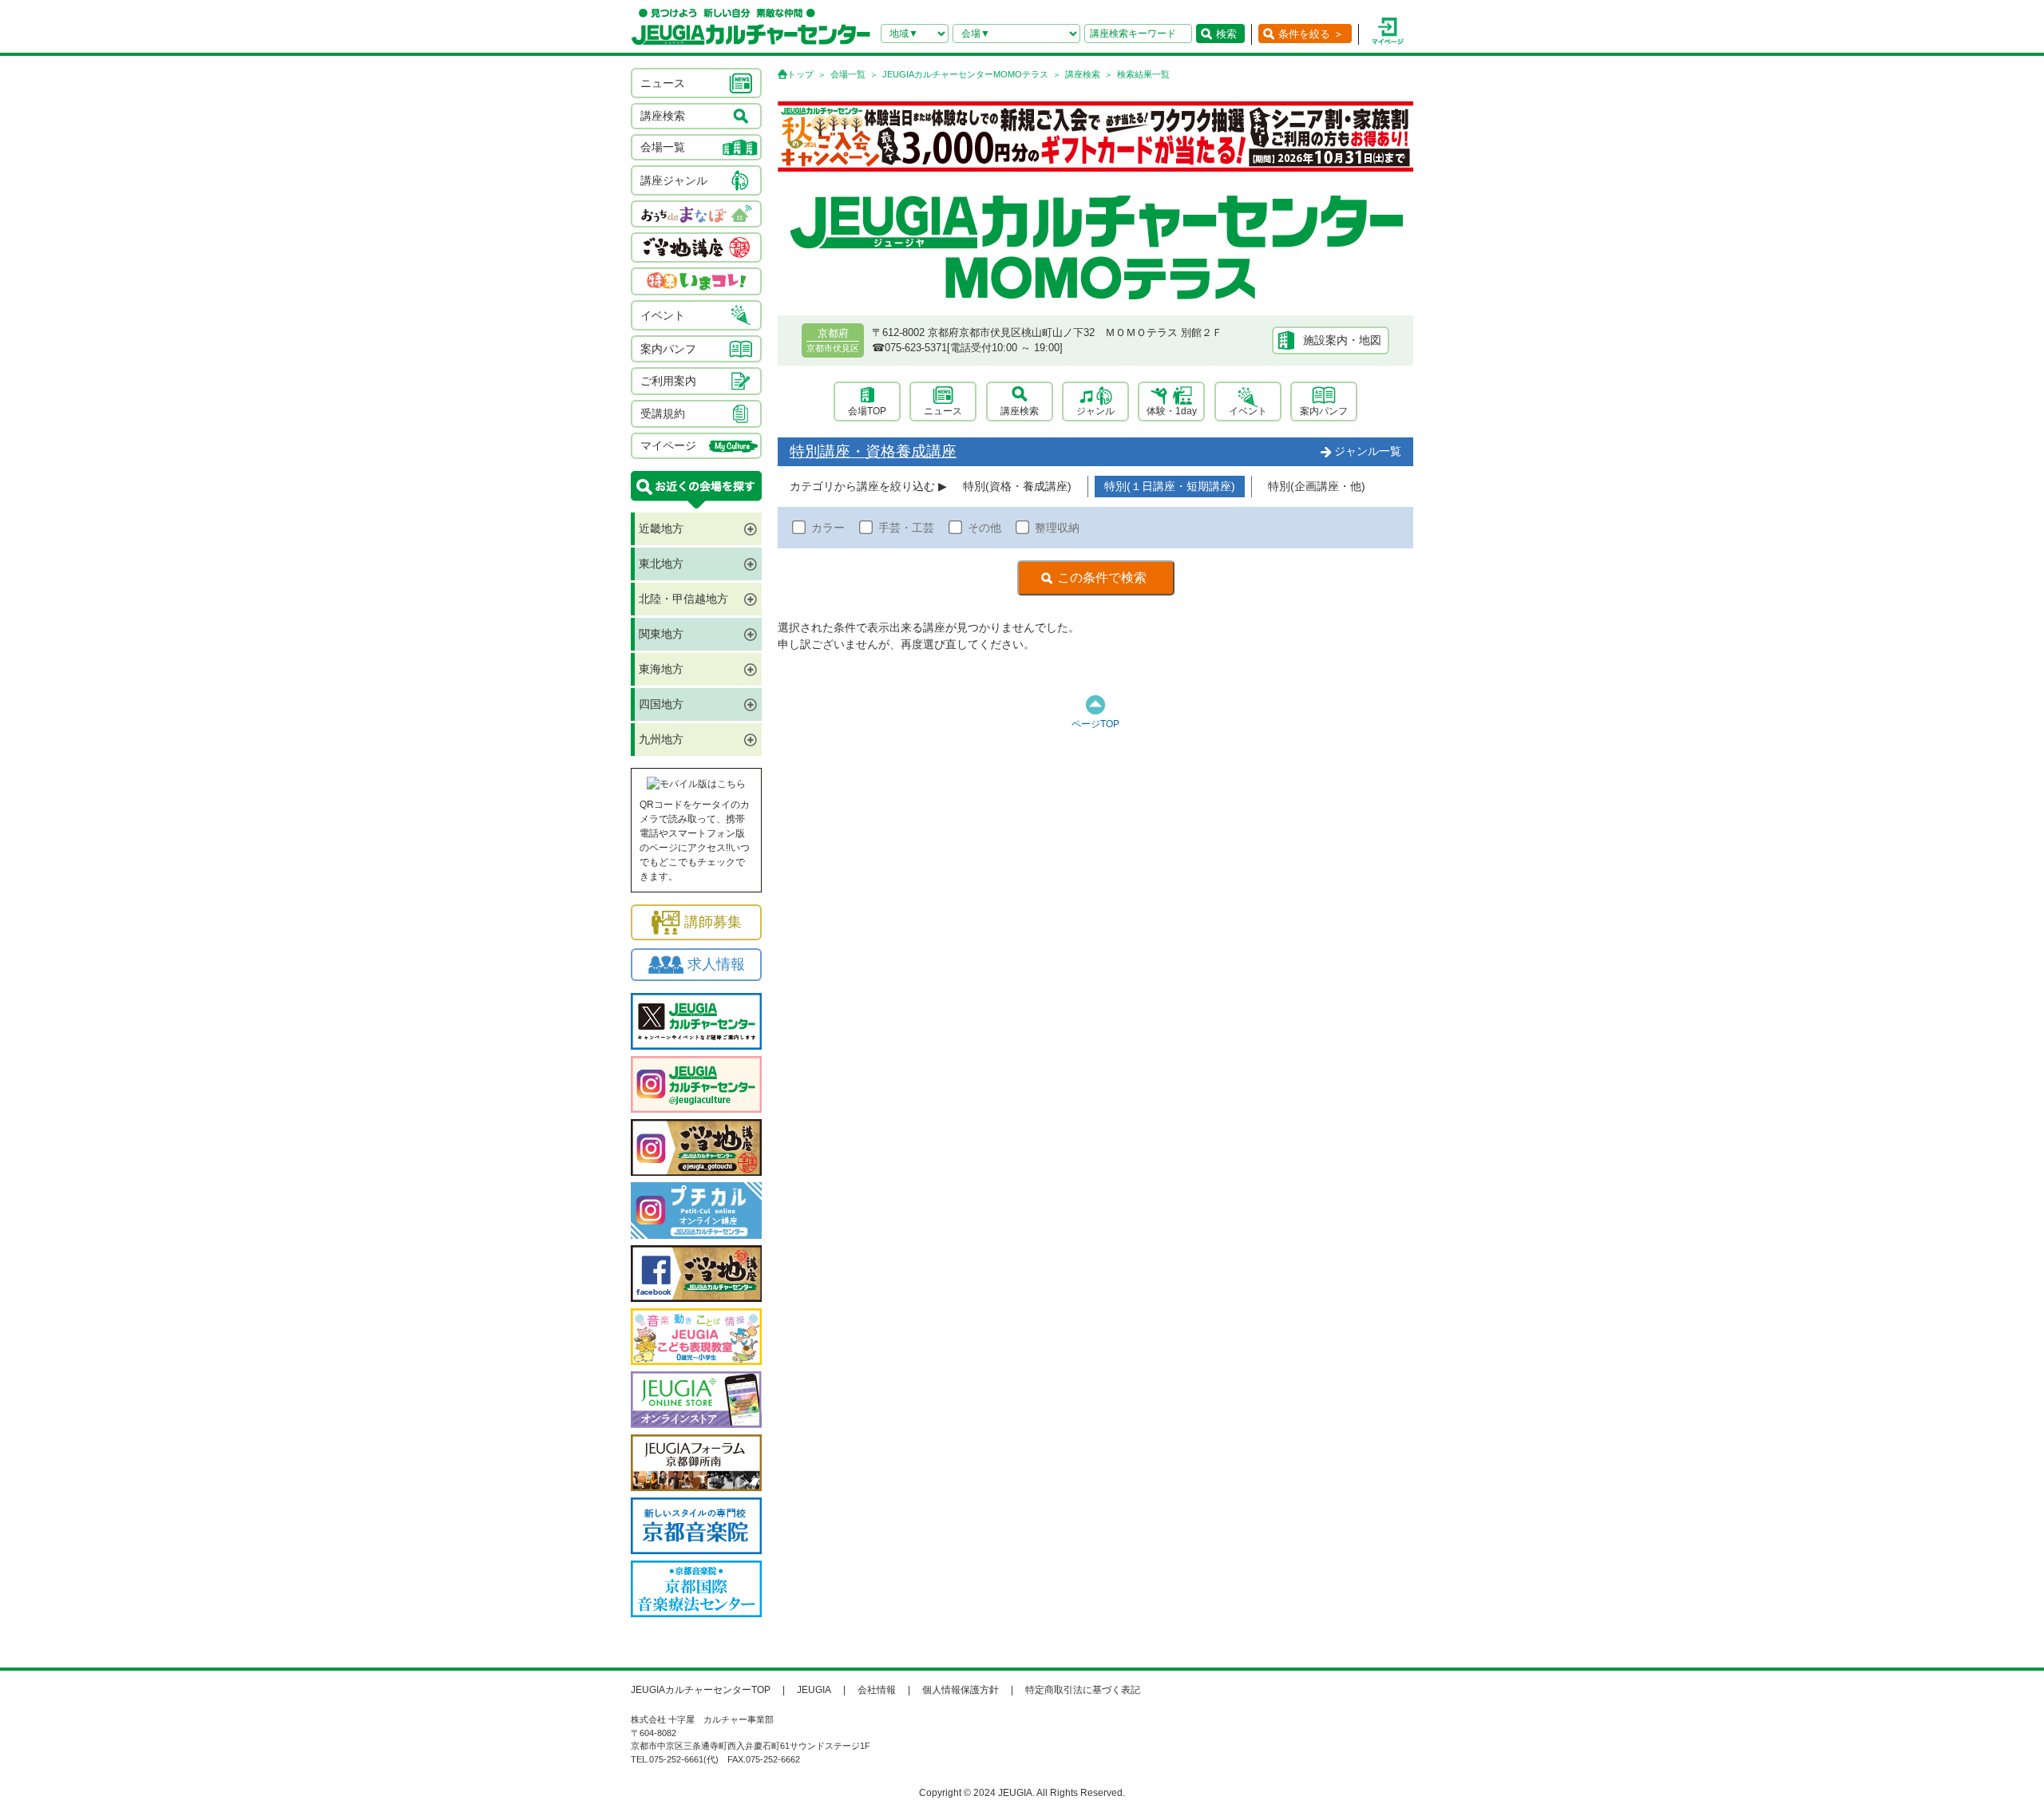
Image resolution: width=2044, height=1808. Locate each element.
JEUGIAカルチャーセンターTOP (701, 1690)
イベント (1248, 411)
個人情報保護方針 (961, 1690)
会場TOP (867, 411)
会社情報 (877, 1690)
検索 (1226, 34)
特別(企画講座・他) (1317, 486)
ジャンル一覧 (1368, 451)
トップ (800, 74)
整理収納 (1057, 528)
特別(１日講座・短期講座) (1170, 486)
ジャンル (1095, 411)
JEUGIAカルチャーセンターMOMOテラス (965, 74)
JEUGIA (814, 1690)
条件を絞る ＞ (1311, 34)
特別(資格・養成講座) (1017, 486)
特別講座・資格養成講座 (873, 451)
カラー (828, 528)
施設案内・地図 (1342, 340)
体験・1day (1172, 411)
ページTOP (1095, 724)
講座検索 (1083, 74)
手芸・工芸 (906, 528)
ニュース (943, 411)
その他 (984, 528)
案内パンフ (1324, 411)
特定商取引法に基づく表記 (1083, 1690)
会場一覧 (848, 74)
